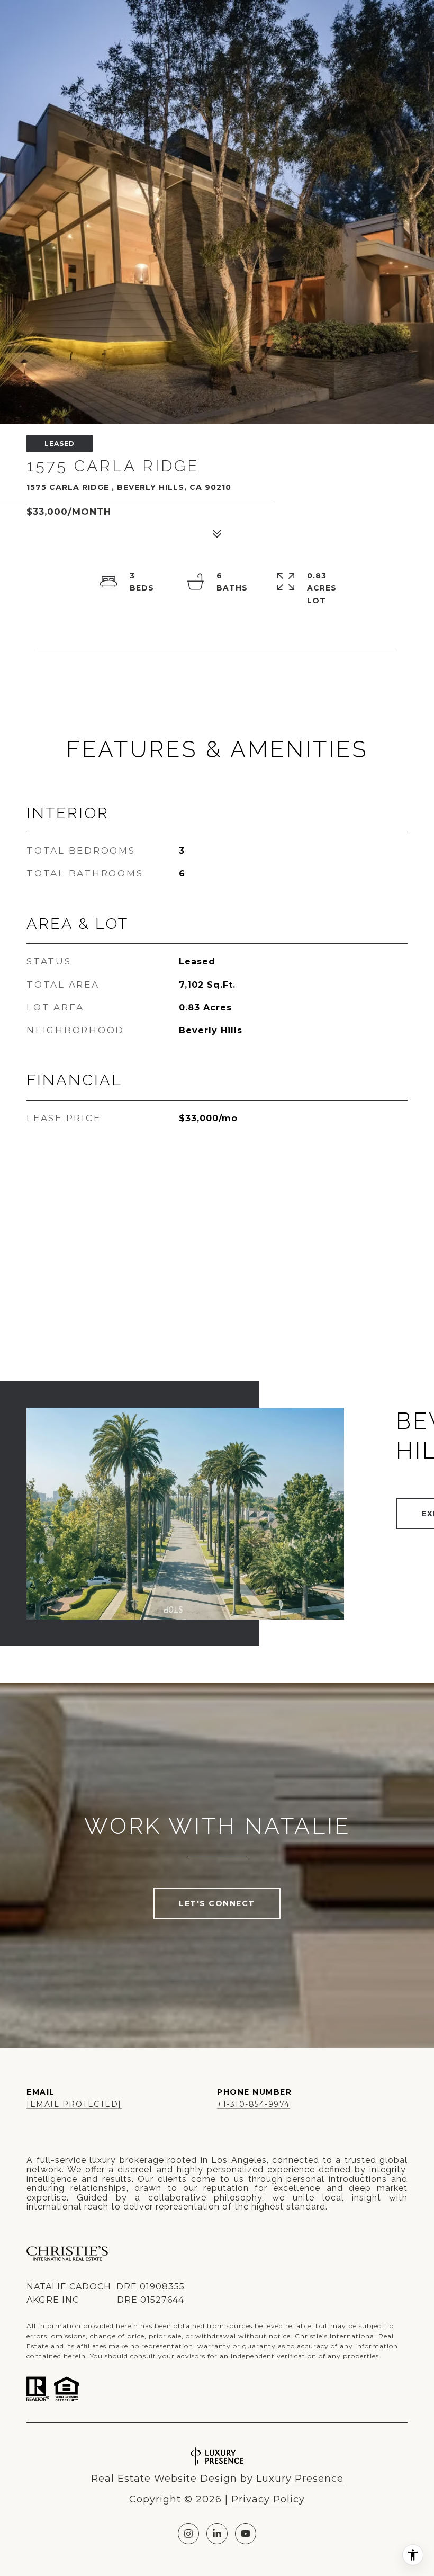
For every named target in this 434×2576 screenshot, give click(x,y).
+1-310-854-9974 (254, 2104)
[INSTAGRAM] (188, 2534)
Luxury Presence (300, 2479)
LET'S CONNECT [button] (217, 1903)
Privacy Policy (268, 2499)
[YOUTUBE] (246, 2534)
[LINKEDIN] (217, 2534)
